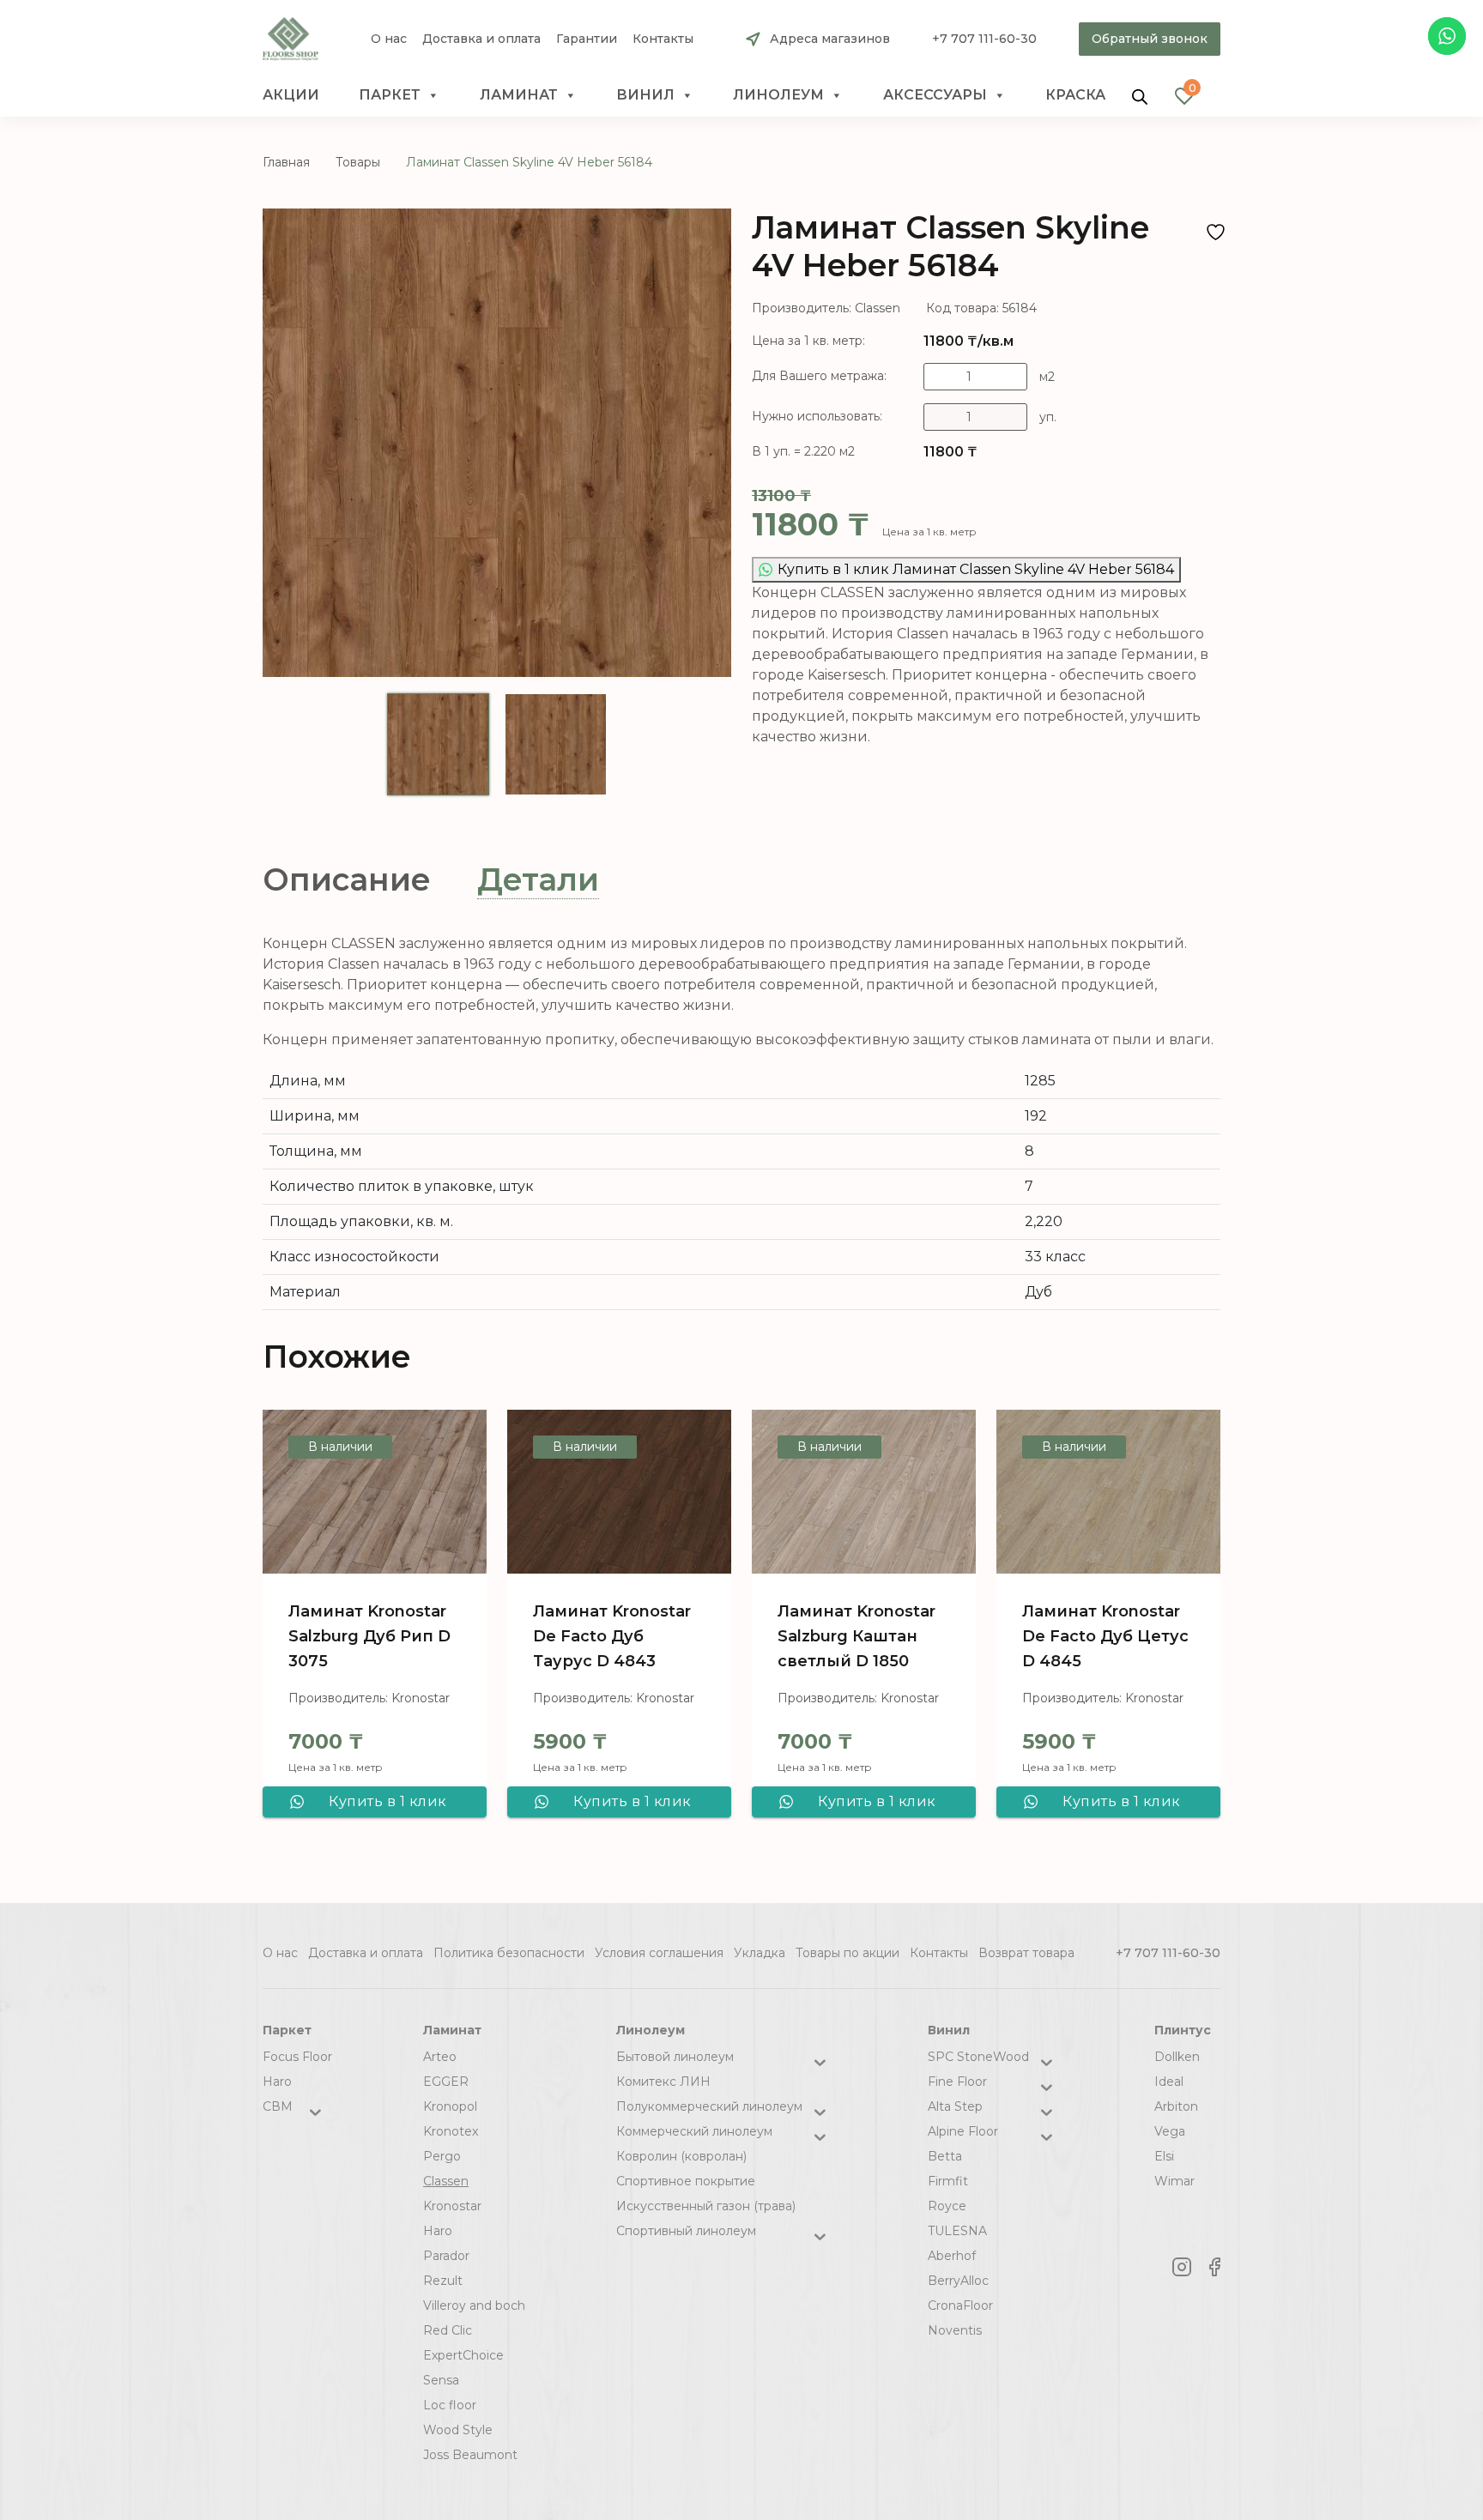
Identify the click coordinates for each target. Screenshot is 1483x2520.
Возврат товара (1026, 1953)
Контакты (663, 39)
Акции (291, 95)
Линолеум (778, 95)
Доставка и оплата (481, 39)
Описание (347, 879)
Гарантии (587, 39)
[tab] (347, 880)
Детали (538, 879)
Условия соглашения (659, 1953)
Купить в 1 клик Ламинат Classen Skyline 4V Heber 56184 (976, 569)
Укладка (760, 1953)
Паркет (390, 95)
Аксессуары (935, 95)
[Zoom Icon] (497, 443)
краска (1075, 95)
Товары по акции (847, 1953)
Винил (645, 95)
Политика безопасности (509, 1953)
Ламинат (519, 95)
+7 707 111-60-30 (984, 39)
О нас (389, 39)
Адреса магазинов (830, 39)
